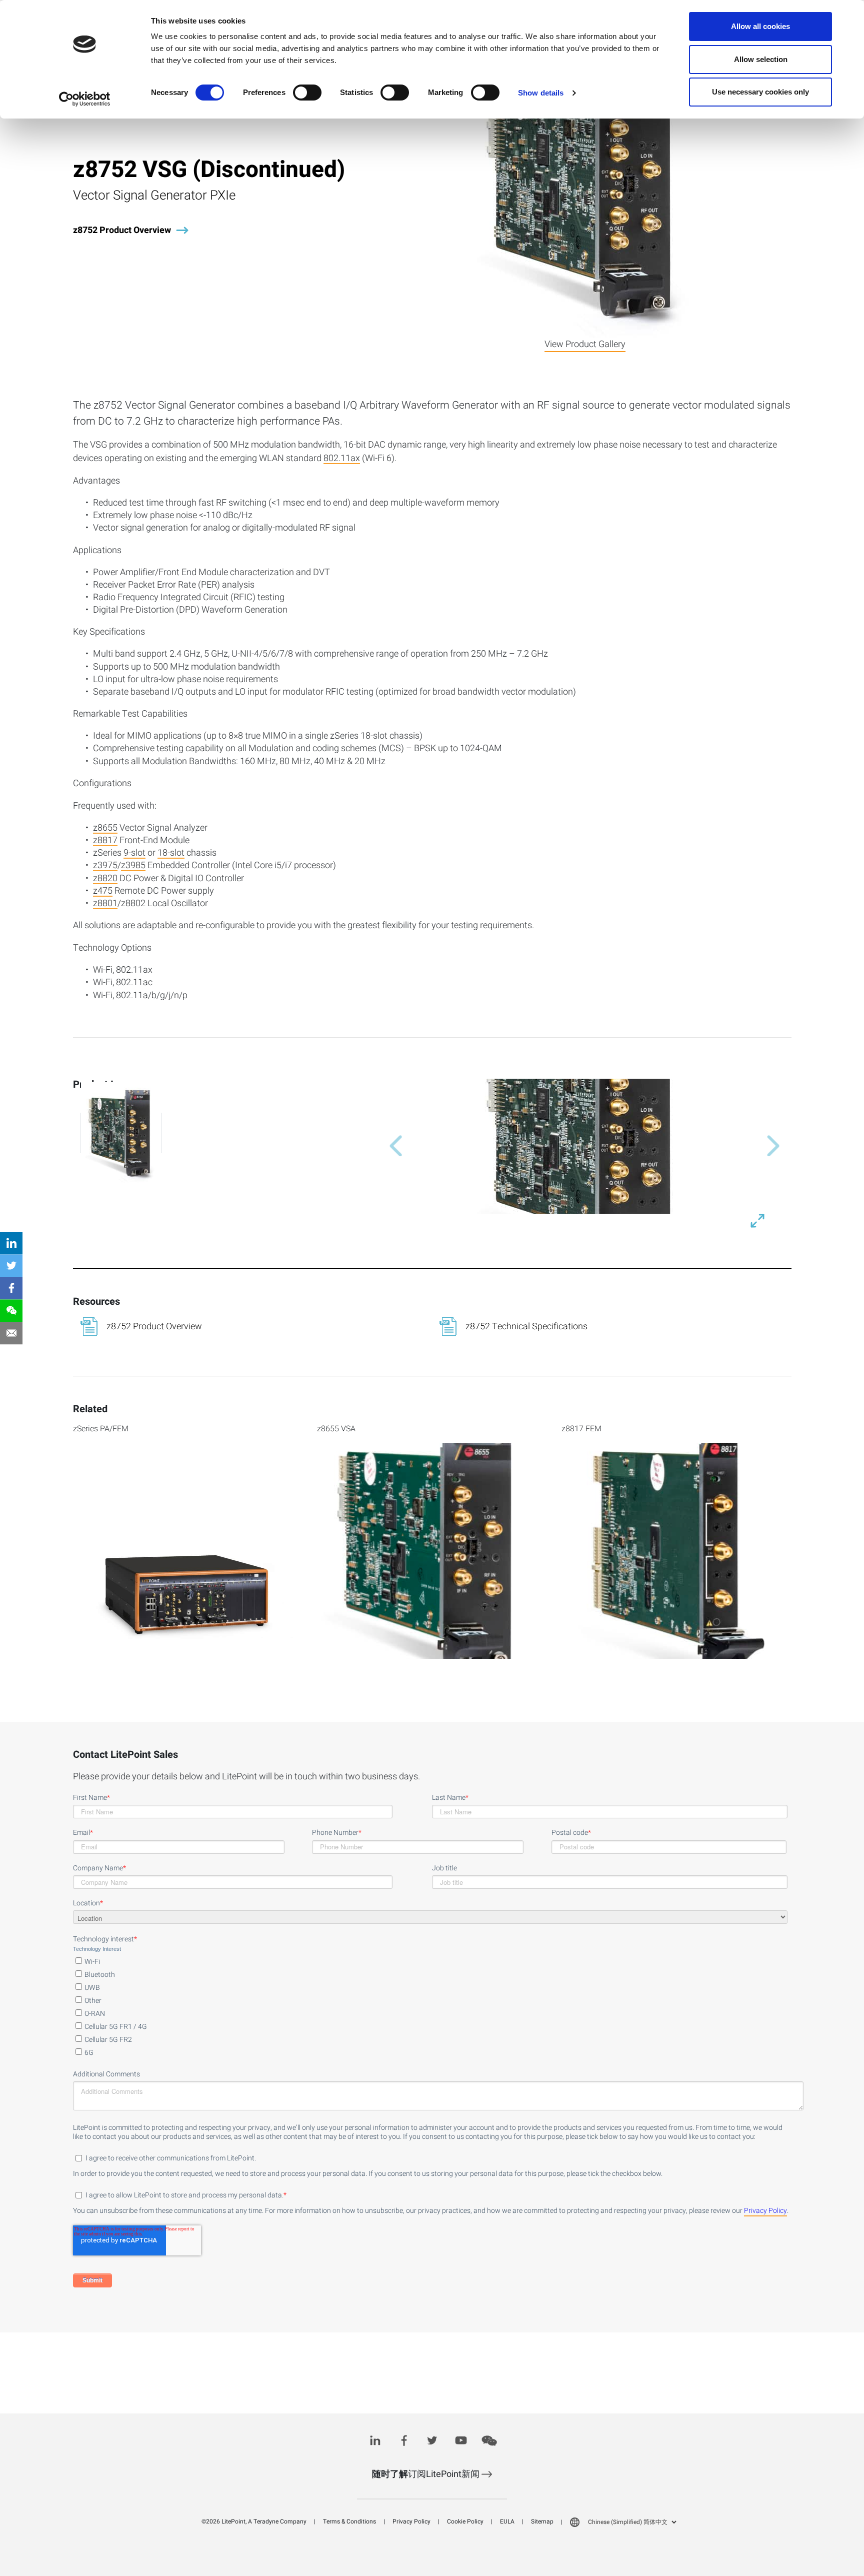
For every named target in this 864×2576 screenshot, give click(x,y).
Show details (541, 93)
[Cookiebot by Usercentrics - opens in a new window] (85, 99)
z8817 (105, 841)
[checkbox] (430, 2005)
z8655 (105, 829)
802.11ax (342, 459)
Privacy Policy (765, 2211)
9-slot (134, 854)
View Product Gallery (585, 344)
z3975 (105, 866)
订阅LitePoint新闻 (427, 2474)
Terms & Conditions (349, 2521)
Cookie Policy (465, 2521)
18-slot (171, 854)
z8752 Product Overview (122, 230)
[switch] (307, 93)
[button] (391, 1146)
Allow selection (761, 59)
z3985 (133, 866)
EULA (507, 2521)
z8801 (105, 904)
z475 (103, 892)
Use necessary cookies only (760, 92)
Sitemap (542, 2521)
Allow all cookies (760, 26)
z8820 (105, 879)
